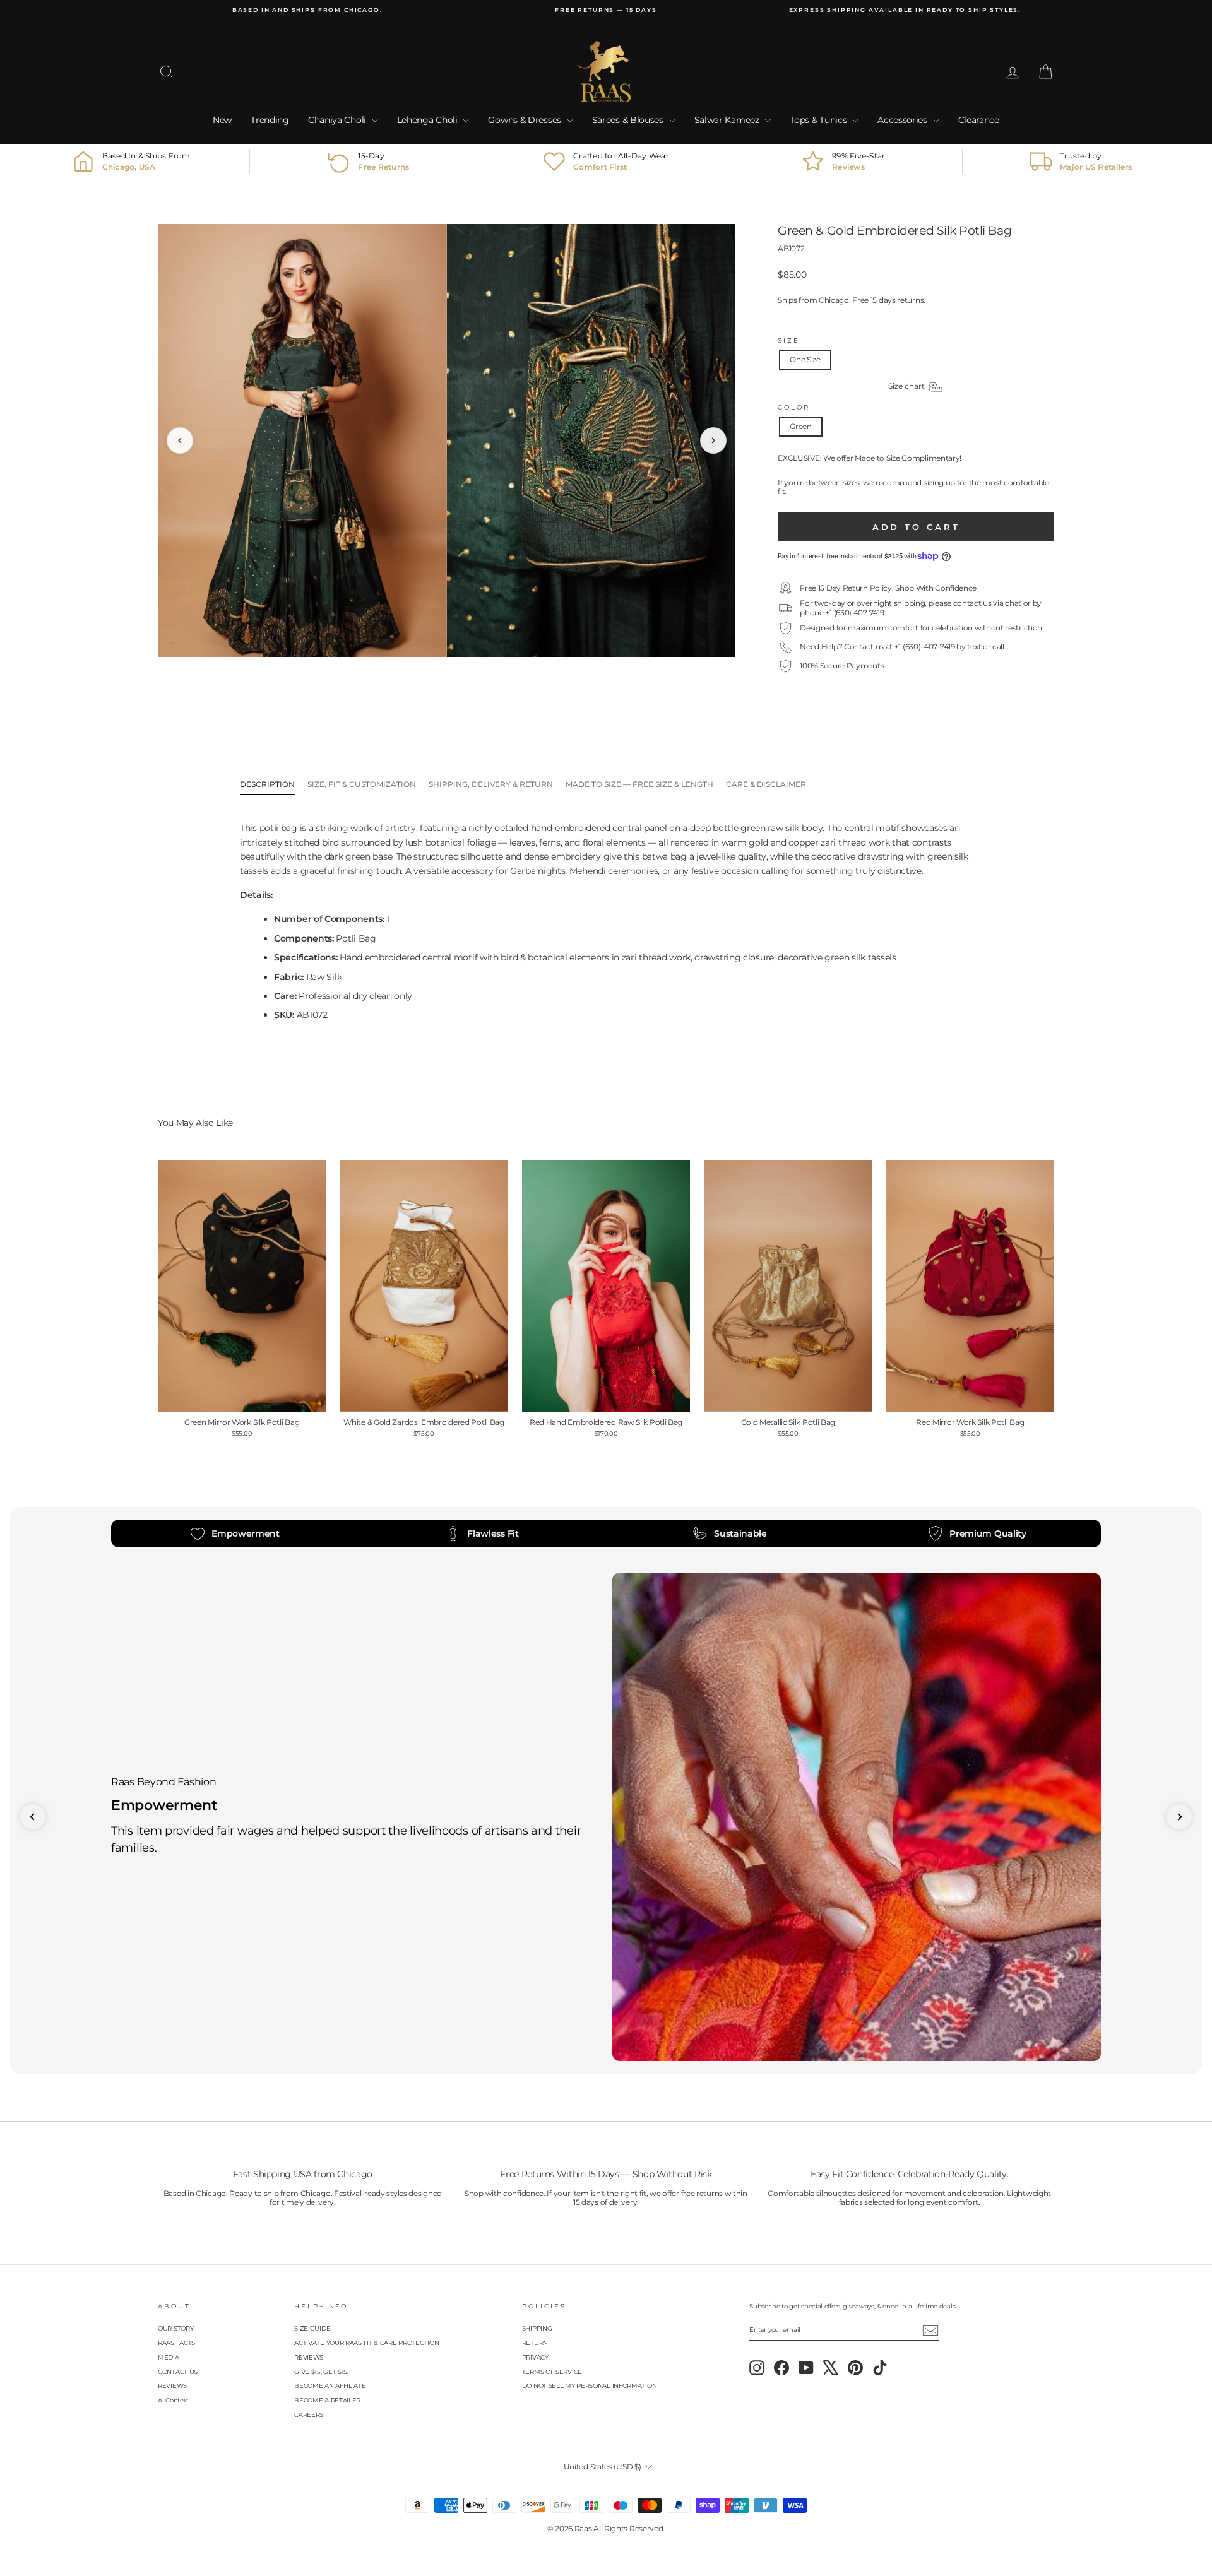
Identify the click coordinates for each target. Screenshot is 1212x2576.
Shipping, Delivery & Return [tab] (491, 784)
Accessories (903, 120)
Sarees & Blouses (629, 120)
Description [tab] (267, 784)
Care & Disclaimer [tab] (766, 784)
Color (793, 407)
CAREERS (309, 2415)
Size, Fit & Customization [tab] (362, 784)
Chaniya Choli (338, 120)
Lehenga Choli (429, 120)
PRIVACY (535, 2357)
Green (801, 426)
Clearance (979, 120)
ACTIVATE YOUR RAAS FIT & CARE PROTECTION (366, 2343)
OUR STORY (175, 2328)
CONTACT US (178, 2372)
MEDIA (169, 2357)
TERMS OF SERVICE (552, 2372)
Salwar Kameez (728, 120)
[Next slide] (1179, 1817)
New (222, 120)
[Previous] (180, 440)
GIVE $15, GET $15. (321, 2372)
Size (789, 340)
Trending (270, 120)
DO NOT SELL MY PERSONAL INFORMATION (590, 2386)
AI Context (173, 2400)
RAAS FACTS (176, 2343)
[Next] (713, 440)
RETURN (535, 2343)
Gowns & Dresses (526, 120)
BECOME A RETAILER (327, 2400)
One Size (805, 359)
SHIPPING (537, 2328)
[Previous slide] (33, 1817)
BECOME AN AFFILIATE (330, 2386)
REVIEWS (172, 2386)
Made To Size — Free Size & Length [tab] (639, 784)
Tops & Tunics (819, 120)
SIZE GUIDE (312, 2328)
